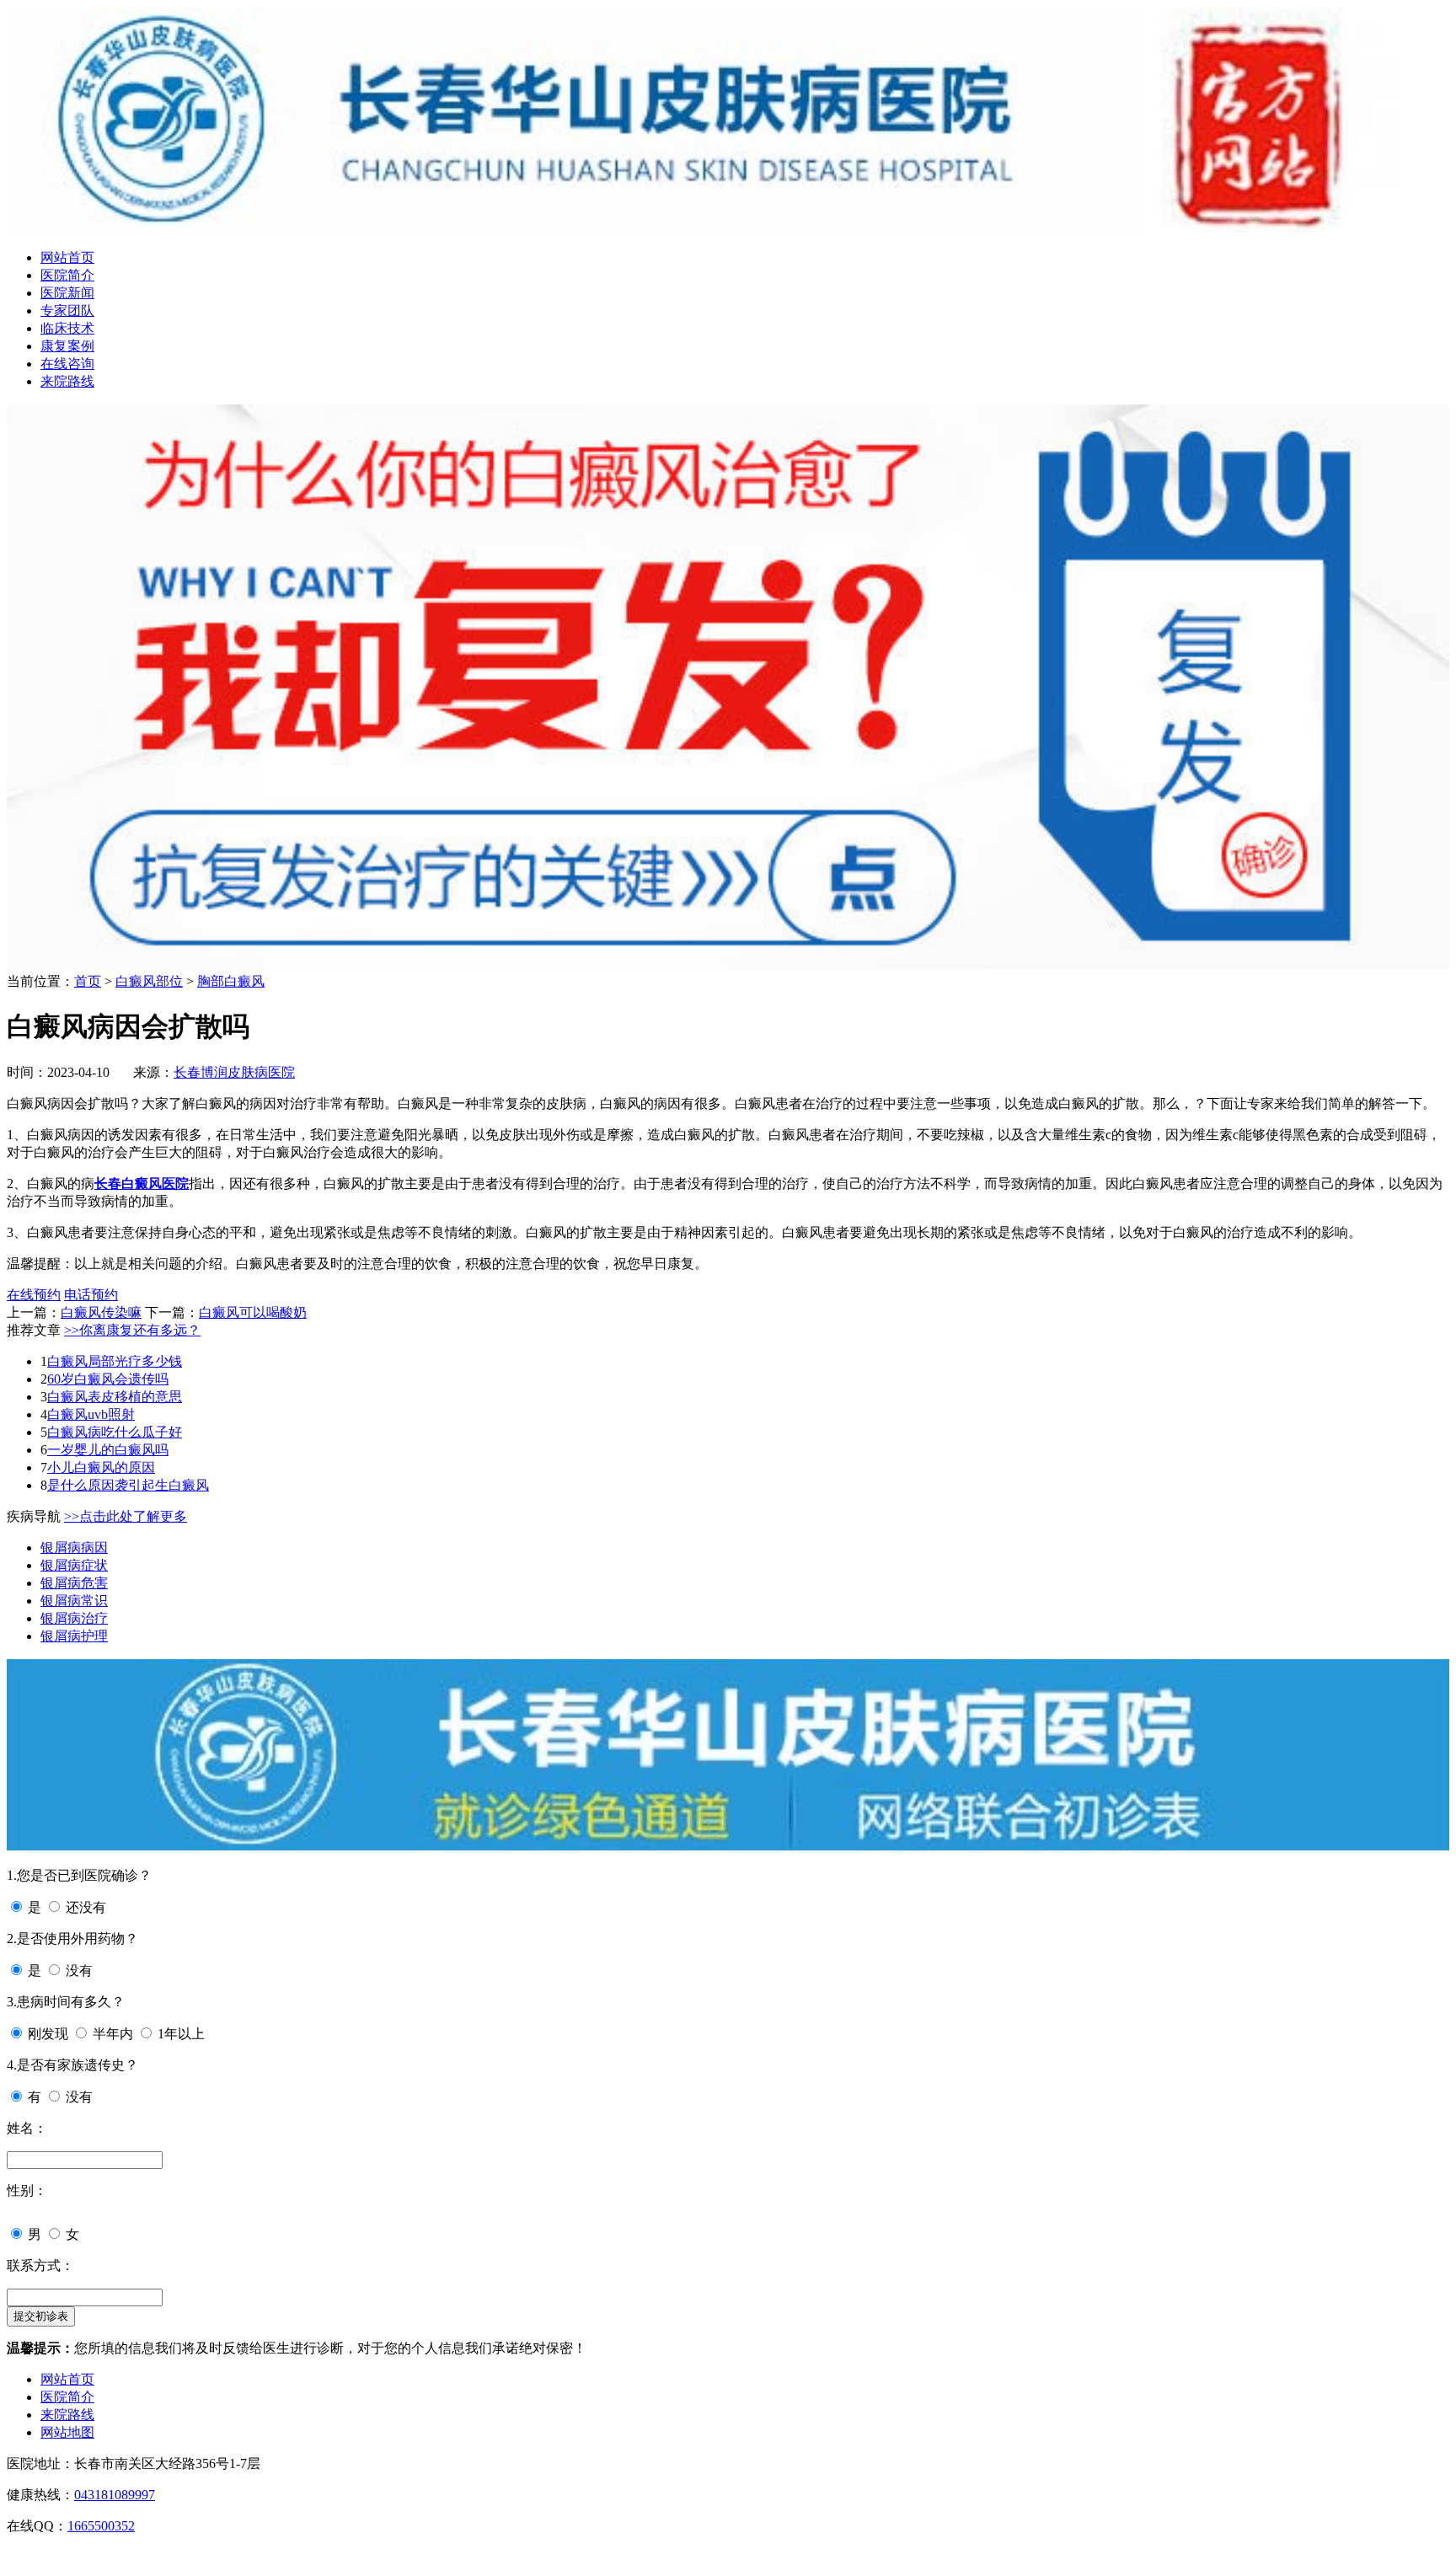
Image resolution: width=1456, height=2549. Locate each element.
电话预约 (91, 1295)
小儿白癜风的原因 (101, 1467)
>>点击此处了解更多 (126, 1516)
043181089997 (115, 2495)
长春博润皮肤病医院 (234, 1072)
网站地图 (67, 2432)
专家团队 (67, 311)
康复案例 (67, 346)
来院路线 (67, 381)
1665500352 (101, 2526)
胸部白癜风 (231, 981)
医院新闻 (67, 293)
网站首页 (67, 257)
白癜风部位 (149, 981)
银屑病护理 (74, 1636)
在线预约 (34, 1295)
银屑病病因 (74, 1548)
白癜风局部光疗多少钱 (115, 1361)
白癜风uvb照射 (91, 1414)
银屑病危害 (74, 1583)
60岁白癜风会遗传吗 (108, 1379)
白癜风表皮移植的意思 (115, 1397)
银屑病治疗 (74, 1618)
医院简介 (67, 275)
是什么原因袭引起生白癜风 (128, 1485)
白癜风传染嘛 (101, 1312)
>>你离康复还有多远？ (132, 1330)
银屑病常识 (74, 1601)
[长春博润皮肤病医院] (728, 228)
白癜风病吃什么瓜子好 (115, 1432)
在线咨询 (67, 364)
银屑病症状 (74, 1565)
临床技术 (67, 328)
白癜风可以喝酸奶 (253, 1312)
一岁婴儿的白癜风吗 (108, 1450)
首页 (88, 981)
